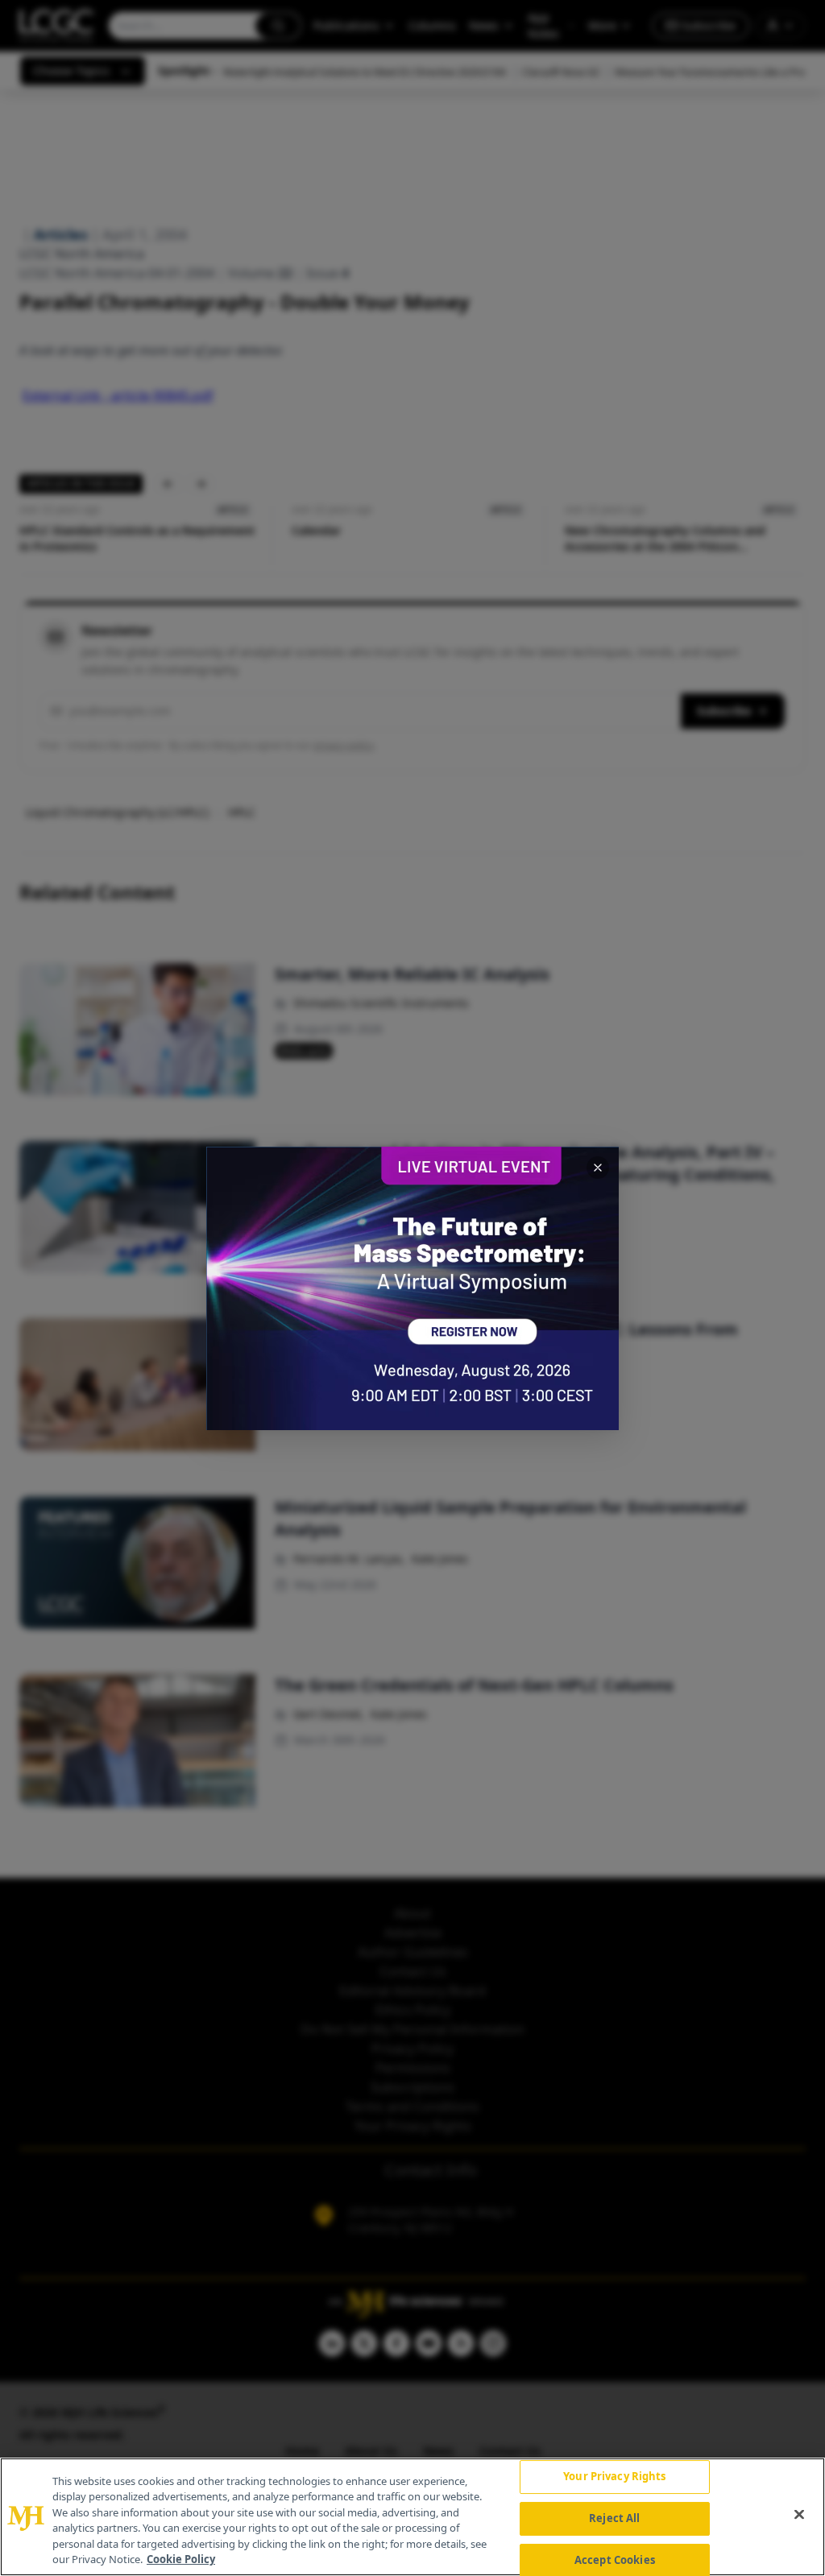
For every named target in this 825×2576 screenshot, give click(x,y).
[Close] (799, 2515)
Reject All (614, 2518)
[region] (412, 2517)
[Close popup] (598, 1168)
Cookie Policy (181, 2559)
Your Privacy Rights (614, 2477)
